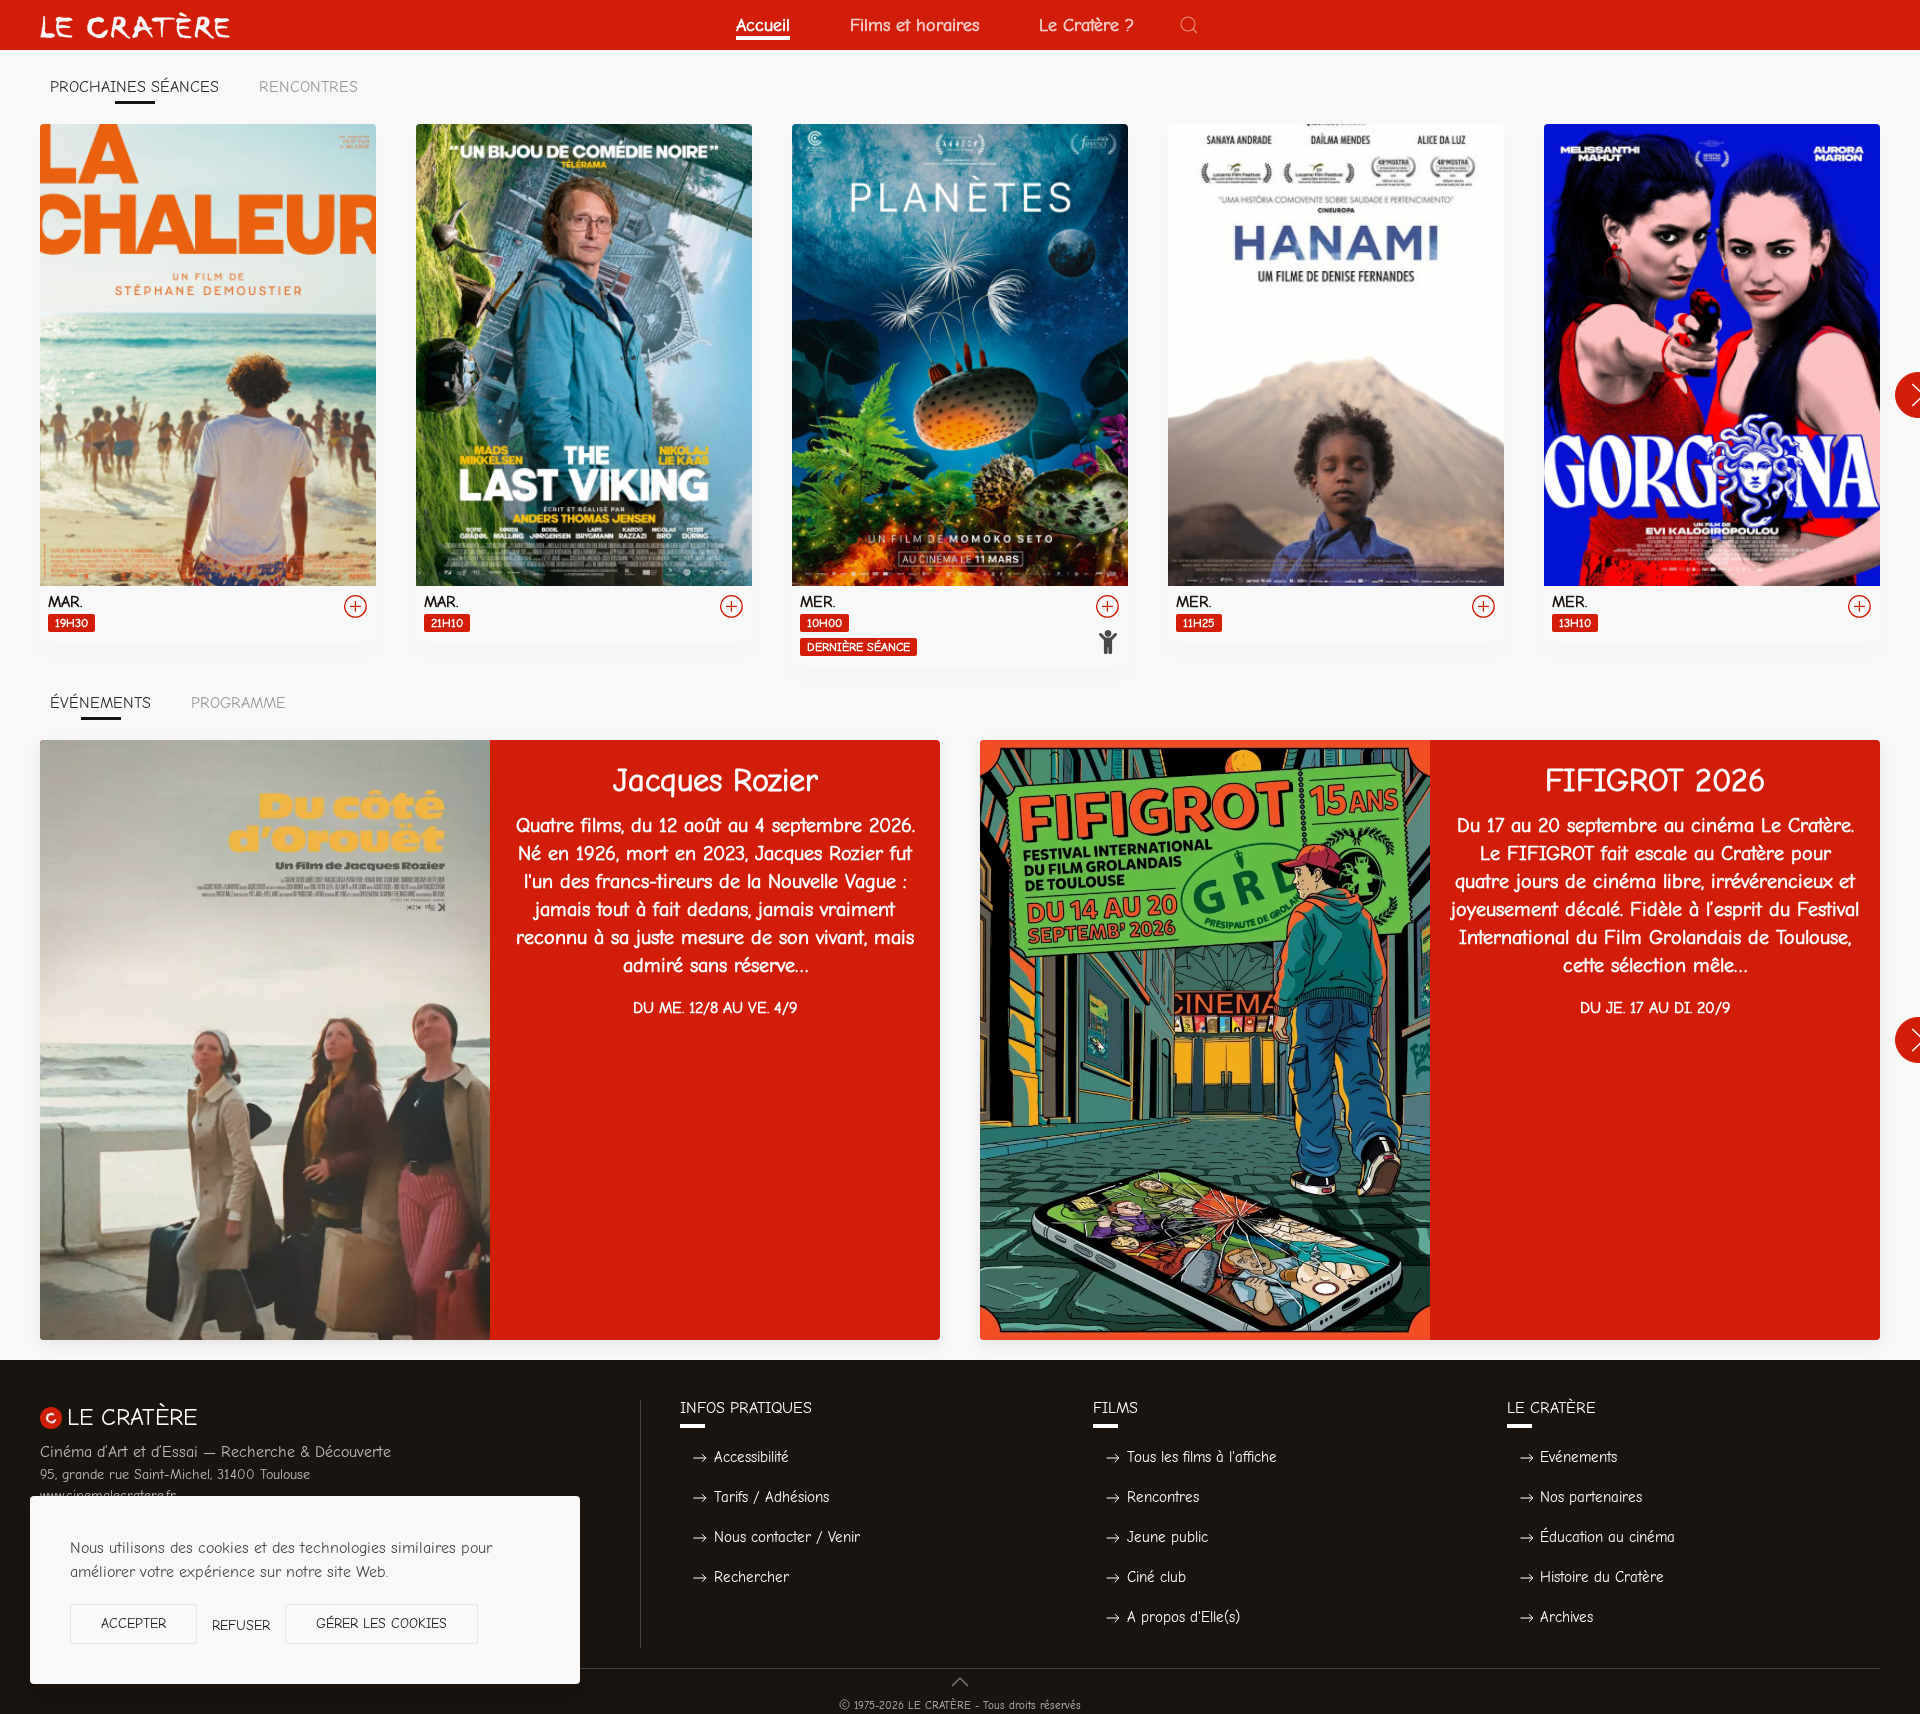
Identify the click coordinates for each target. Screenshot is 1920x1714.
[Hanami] (1336, 383)
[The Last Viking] (584, 383)
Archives (1566, 1617)
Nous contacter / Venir (787, 1537)
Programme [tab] (238, 703)
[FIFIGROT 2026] (1430, 1040)
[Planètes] (960, 395)
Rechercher (751, 1577)
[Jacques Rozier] (490, 1040)
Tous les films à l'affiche (1202, 1457)
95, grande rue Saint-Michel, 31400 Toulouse (175, 1474)
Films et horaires (914, 25)
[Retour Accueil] (135, 25)
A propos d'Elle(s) (1183, 1617)
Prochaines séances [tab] (134, 87)
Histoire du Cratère (1602, 1577)
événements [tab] (100, 703)
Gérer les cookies (381, 1623)
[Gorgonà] (1712, 383)
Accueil (763, 25)
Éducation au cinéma (1607, 1537)
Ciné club (1156, 1577)
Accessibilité (751, 1457)
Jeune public (1167, 1537)
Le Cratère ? (1086, 25)
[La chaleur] (208, 383)
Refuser (241, 1625)
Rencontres (1163, 1497)
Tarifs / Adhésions (771, 1497)
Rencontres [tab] (308, 87)
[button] (1189, 25)
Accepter (133, 1623)
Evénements (1578, 1457)
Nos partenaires (1591, 1497)
